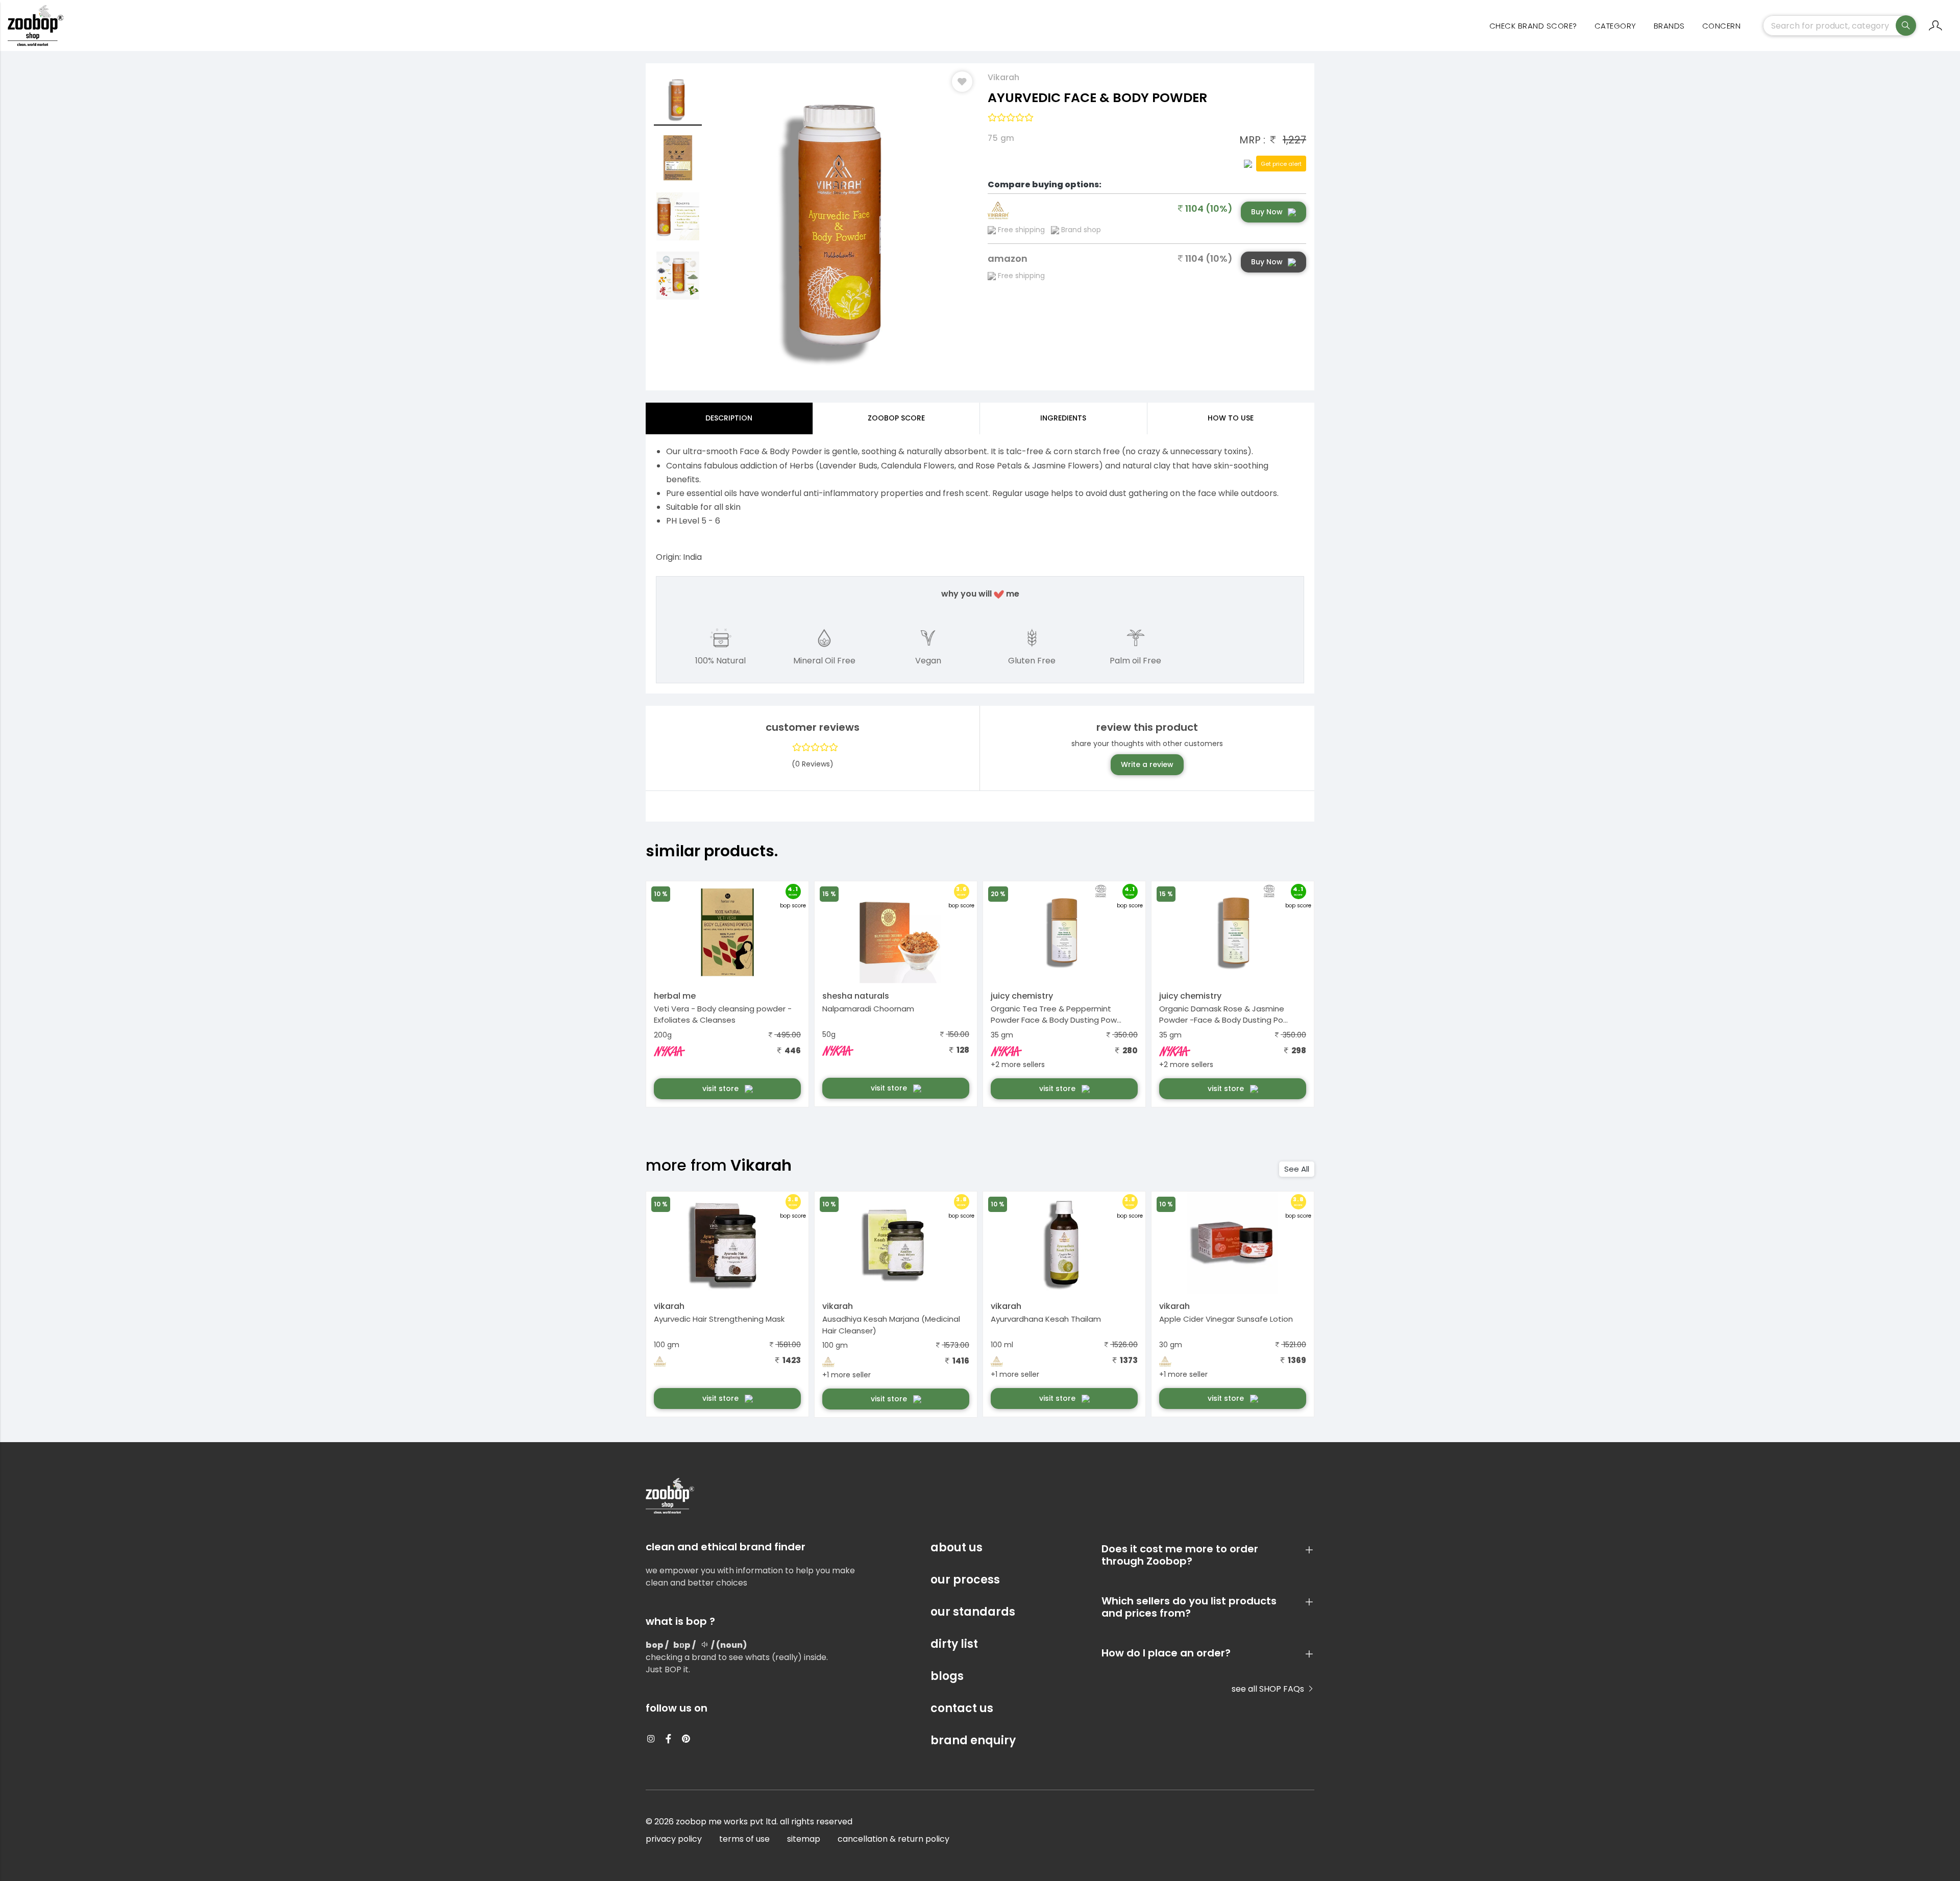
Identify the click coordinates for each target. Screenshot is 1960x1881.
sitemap (804, 1839)
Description (729, 418)
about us (957, 1548)
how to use (1231, 418)
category (1615, 26)
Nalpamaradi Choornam (868, 1009)
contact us (962, 1708)
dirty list (954, 1644)
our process (965, 1580)
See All (1297, 1169)
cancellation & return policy (893, 1839)
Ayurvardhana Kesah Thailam (1046, 1319)
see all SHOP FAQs (1269, 1689)
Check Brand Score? (1533, 26)
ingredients (1063, 418)
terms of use (744, 1839)
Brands (1669, 26)
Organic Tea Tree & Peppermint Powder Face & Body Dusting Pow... (1056, 1014)
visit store (721, 1088)
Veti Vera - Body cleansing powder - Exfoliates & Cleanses (723, 1014)
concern (1722, 26)
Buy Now (1267, 212)
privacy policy (674, 1839)
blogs (947, 1676)
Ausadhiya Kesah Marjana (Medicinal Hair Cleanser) (891, 1325)
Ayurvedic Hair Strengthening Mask (719, 1319)
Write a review (1147, 764)
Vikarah (1003, 77)
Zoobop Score (896, 418)
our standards (973, 1612)
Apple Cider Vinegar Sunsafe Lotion (1226, 1319)
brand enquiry (973, 1740)
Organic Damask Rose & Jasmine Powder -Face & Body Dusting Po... (1223, 1014)
